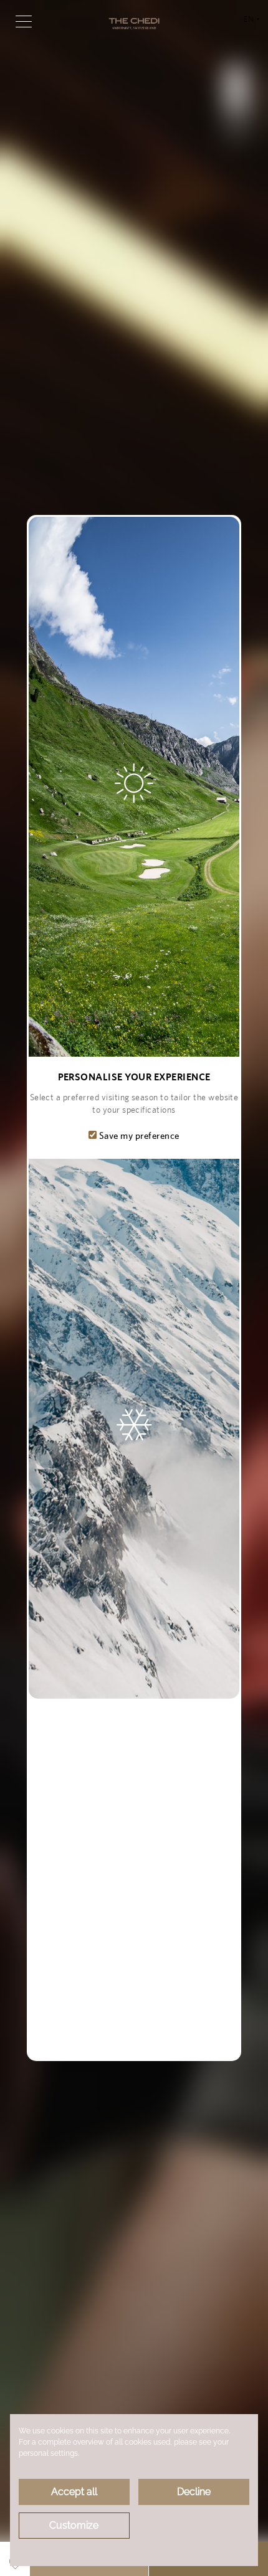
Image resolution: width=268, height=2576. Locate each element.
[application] (134, 2490)
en (251, 25)
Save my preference (138, 1135)
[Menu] (24, 21)
